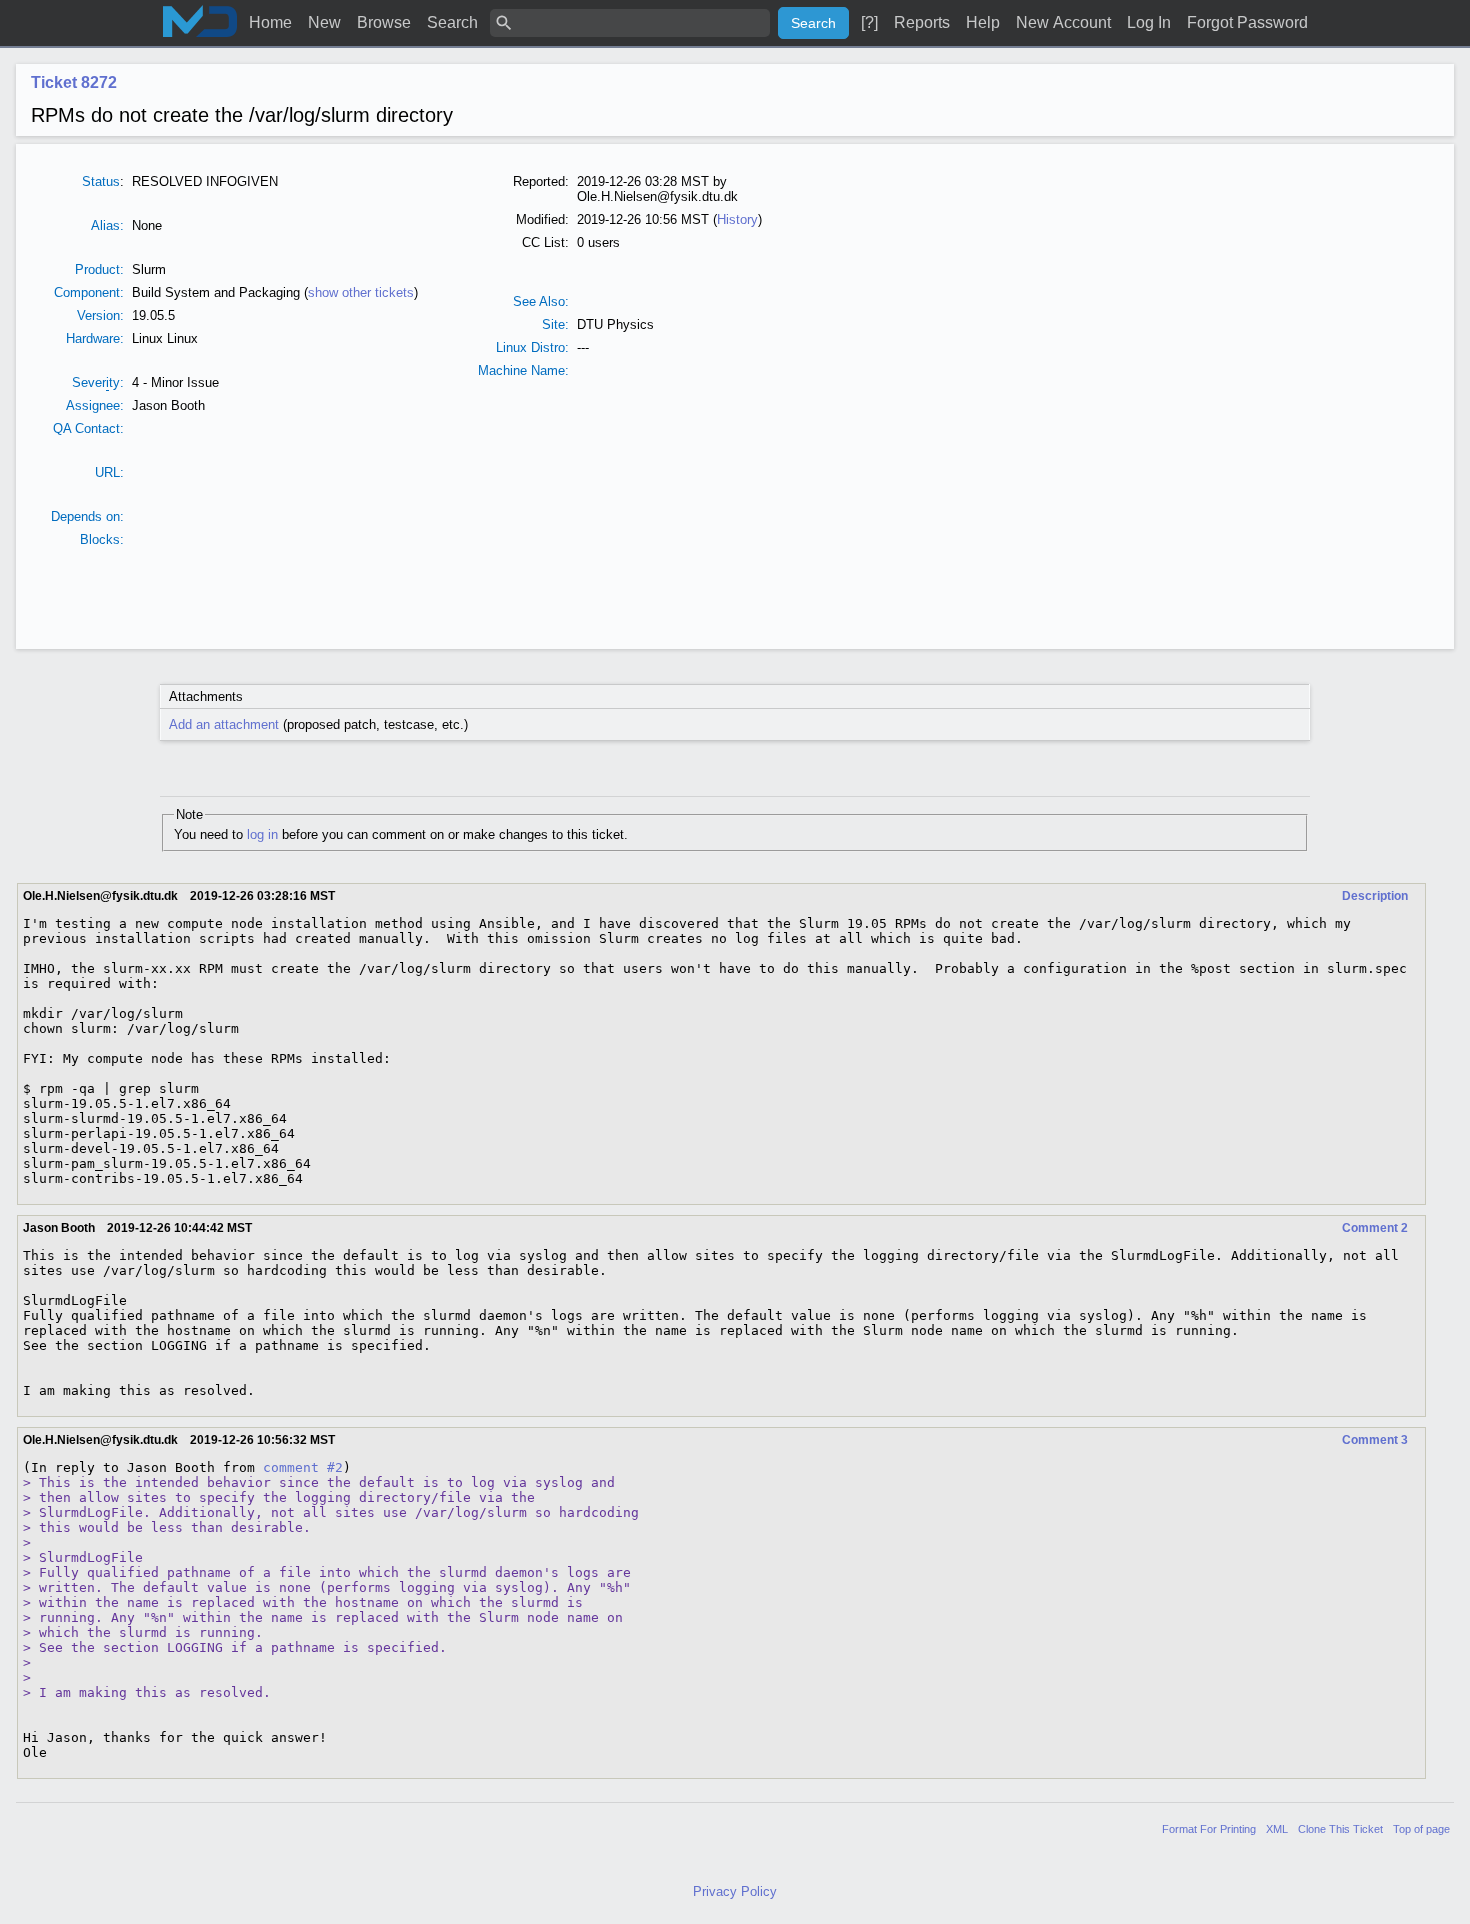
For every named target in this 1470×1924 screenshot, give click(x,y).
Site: (555, 324)
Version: (100, 315)
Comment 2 (1375, 1228)
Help (983, 22)
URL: (109, 472)
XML (1277, 1829)
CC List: (545, 242)
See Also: (541, 301)
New (324, 22)
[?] (869, 22)
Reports (922, 22)
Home (270, 22)
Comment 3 (1375, 1440)
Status (101, 181)
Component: (89, 292)
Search (452, 22)
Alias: (107, 225)
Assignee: (95, 405)
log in (262, 834)
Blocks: (102, 539)
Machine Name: (523, 370)
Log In (1149, 22)
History (737, 219)
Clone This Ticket (1340, 1829)
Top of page (1421, 1829)
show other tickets (361, 292)
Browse (384, 22)
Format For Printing (1209, 1829)
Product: (99, 269)
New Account (1063, 22)
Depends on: (87, 516)
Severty (96, 382)
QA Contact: (88, 428)
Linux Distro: (532, 347)
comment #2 (303, 1467)
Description (1375, 896)
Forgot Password (1247, 22)
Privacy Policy (735, 1891)
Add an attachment (224, 724)
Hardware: (95, 338)
